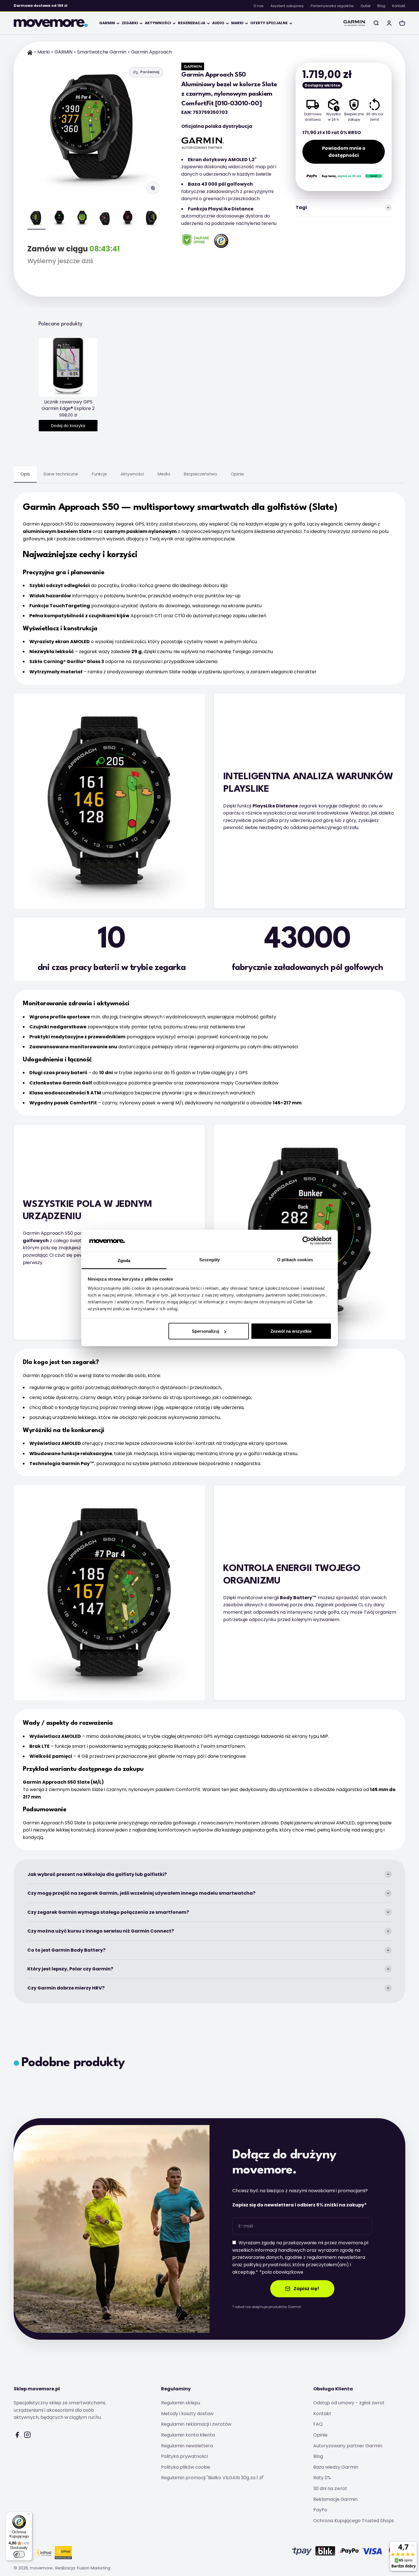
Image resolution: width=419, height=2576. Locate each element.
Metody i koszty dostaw (187, 2414)
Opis (25, 474)
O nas (259, 6)
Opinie (237, 474)
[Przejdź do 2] (59, 220)
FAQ (318, 2424)
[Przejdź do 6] (150, 220)
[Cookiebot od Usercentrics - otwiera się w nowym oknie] (307, 1241)
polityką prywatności (267, 2265)
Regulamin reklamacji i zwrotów (196, 2424)
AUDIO (218, 23)
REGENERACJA (192, 23)
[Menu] (29, 2515)
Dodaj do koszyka (68, 426)
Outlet (366, 6)
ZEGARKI (130, 23)
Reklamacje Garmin (335, 2499)
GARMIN (107, 23)
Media (164, 474)
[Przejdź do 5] (128, 220)
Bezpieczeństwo (201, 474)
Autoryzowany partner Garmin (348, 2446)
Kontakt (399, 6)
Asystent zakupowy (287, 6)
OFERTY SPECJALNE (269, 23)
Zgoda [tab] (124, 1260)
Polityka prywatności (184, 2456)
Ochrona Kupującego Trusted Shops (354, 2521)
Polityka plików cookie (186, 2467)
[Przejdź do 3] (82, 220)
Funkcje (99, 474)
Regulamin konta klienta (188, 2435)
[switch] (19, 2554)
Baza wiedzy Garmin (336, 2467)
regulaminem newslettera (336, 2257)
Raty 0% (322, 2478)
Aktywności (132, 474)
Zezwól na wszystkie (291, 1331)
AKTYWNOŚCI (158, 23)
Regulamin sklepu (181, 2403)
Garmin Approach (151, 52)
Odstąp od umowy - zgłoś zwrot (349, 2403)
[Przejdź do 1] (36, 220)
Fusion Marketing (94, 2568)
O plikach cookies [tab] (295, 1259)
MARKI (237, 23)
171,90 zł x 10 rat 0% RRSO (332, 133)
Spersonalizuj (206, 1331)
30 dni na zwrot (330, 2488)
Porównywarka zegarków (332, 6)
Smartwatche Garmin (102, 52)
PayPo (320, 2510)
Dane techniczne (61, 474)
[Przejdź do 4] (105, 220)
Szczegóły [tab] (210, 1259)
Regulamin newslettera (187, 2446)
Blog (381, 6)
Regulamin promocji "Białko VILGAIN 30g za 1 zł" (212, 2478)
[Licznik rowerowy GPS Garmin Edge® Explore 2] (68, 367)
